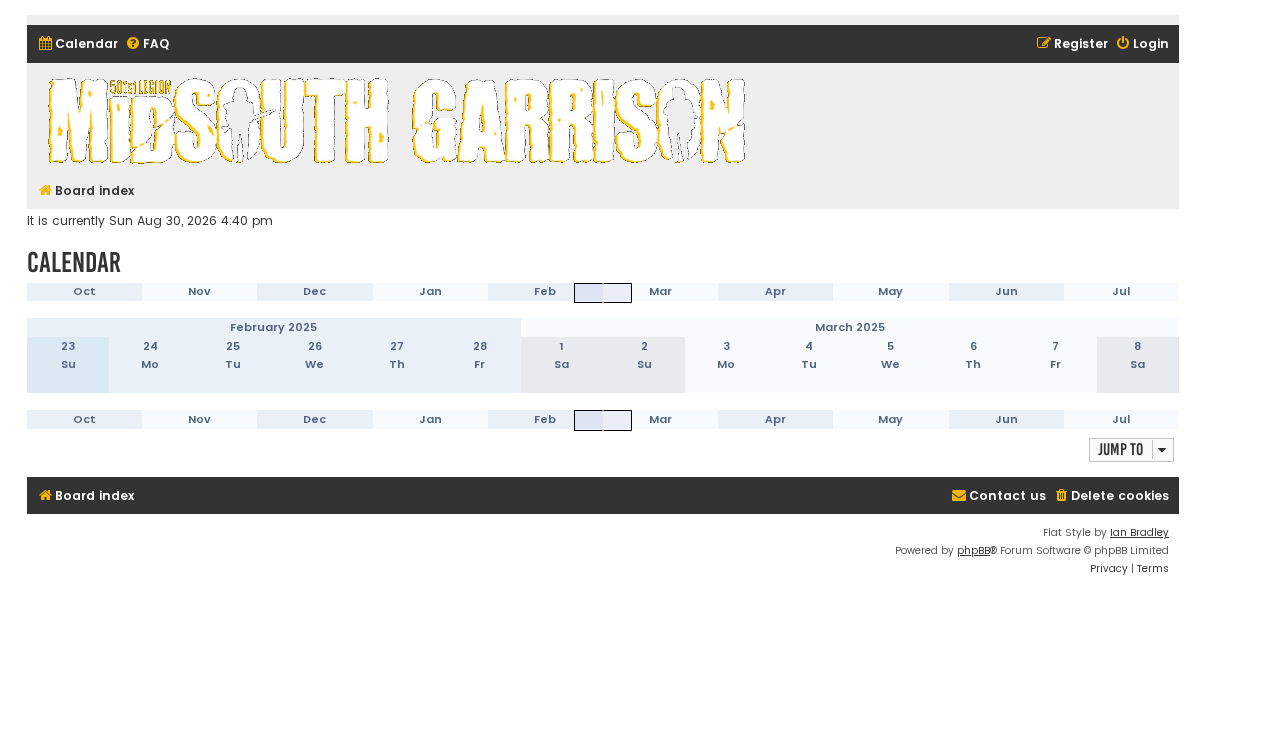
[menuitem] (77, 44)
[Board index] (400, 120)
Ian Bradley (1139, 532)
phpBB (973, 550)
